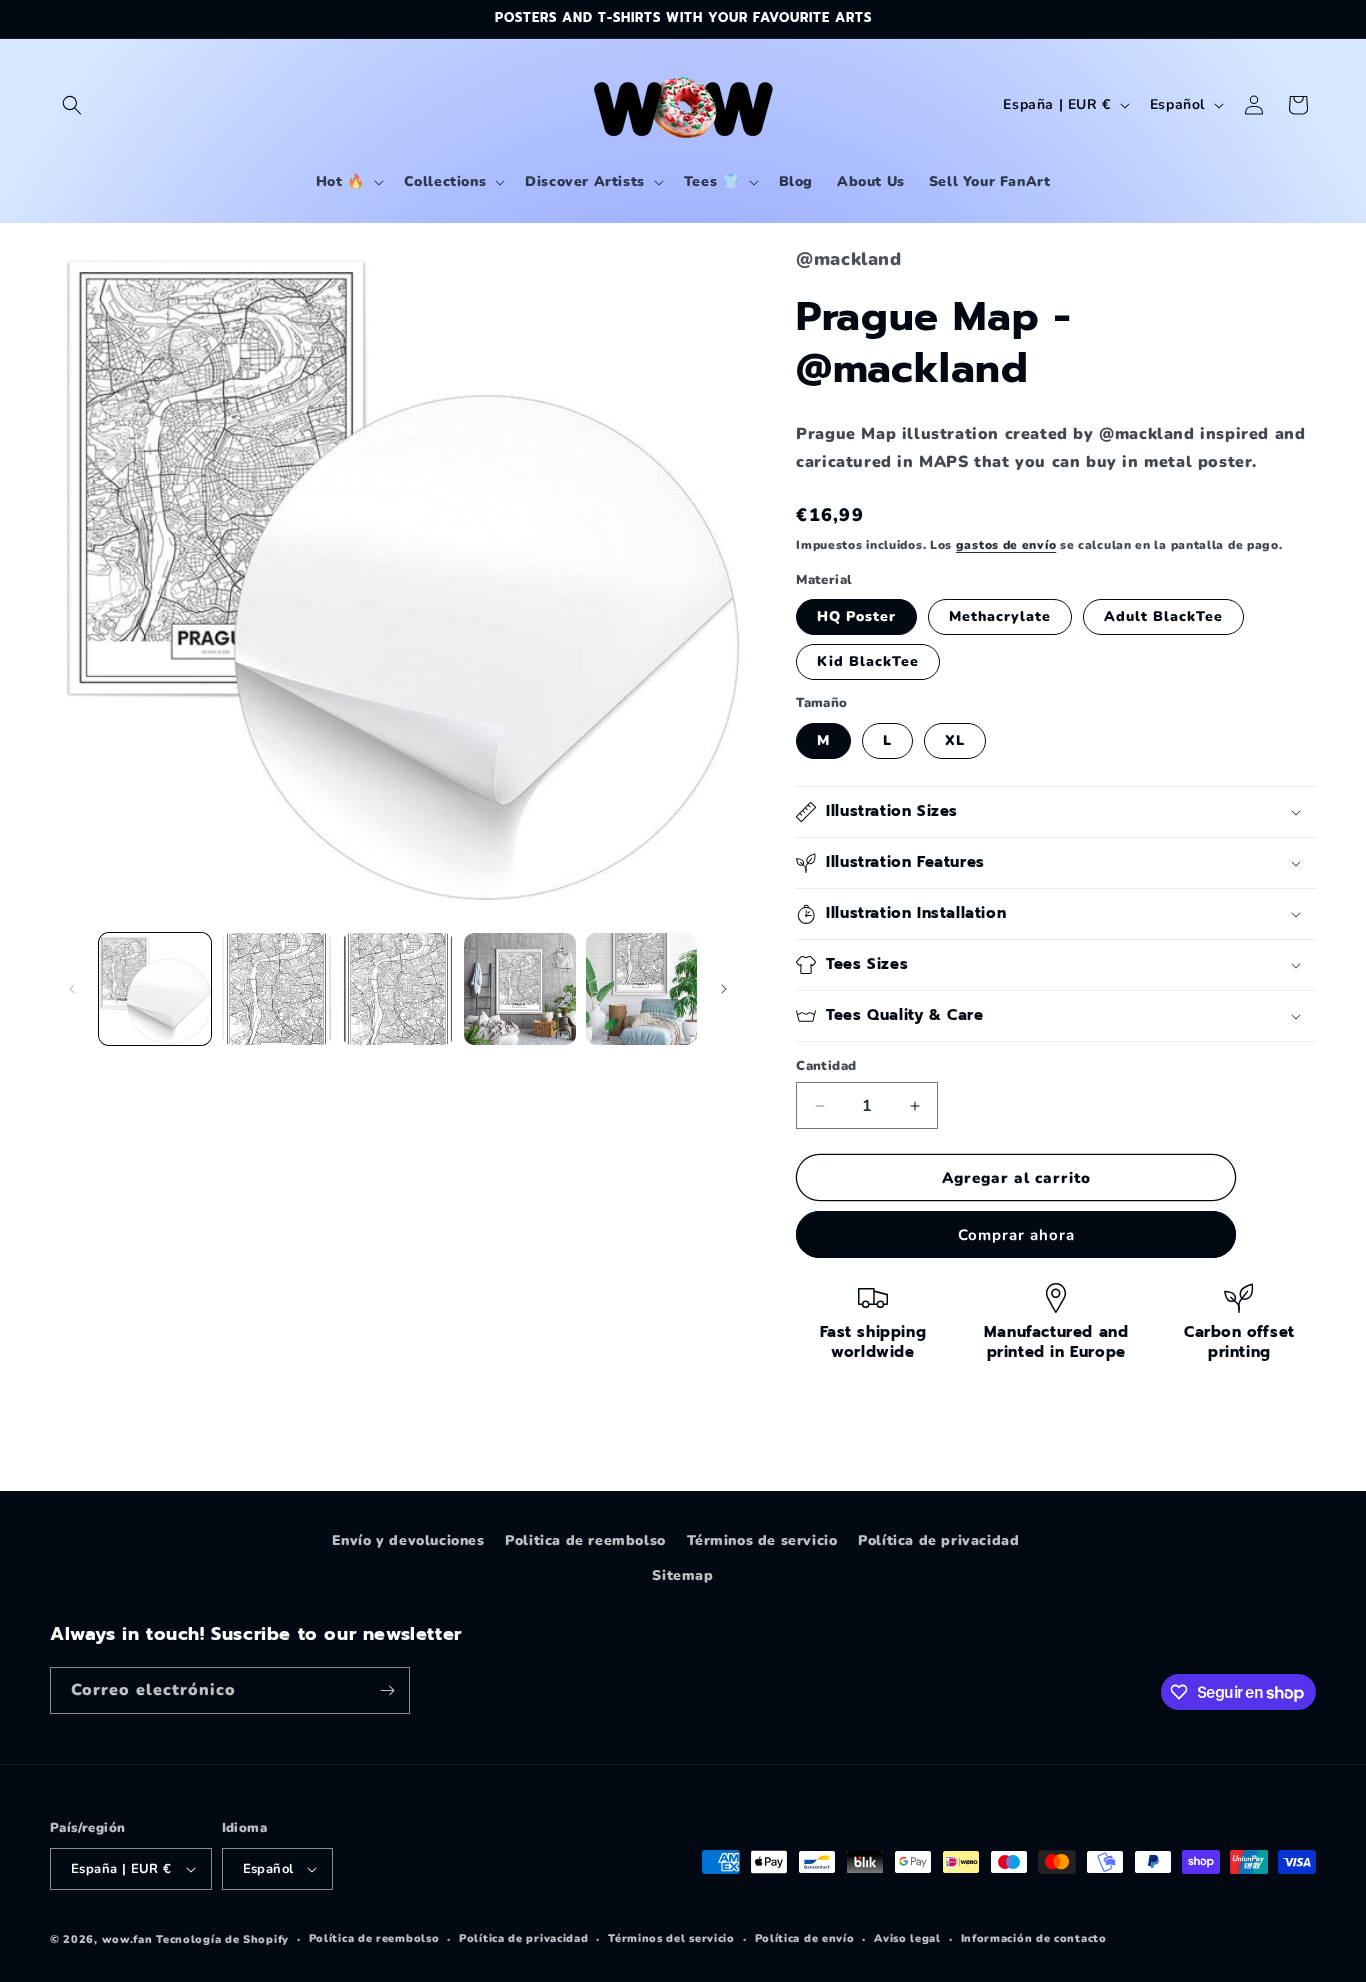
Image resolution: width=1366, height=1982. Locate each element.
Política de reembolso (374, 1938)
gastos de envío (1006, 545)
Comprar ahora (1016, 1235)
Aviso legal (907, 1938)
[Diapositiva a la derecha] (724, 989)
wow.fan (127, 1939)
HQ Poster (856, 616)
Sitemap (682, 1575)
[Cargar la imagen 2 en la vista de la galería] (277, 989)
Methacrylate (1000, 616)
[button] (72, 105)
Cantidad (826, 1066)
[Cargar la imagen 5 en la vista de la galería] (642, 989)
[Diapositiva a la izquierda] (72, 989)
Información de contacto (1034, 1938)
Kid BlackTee (868, 661)
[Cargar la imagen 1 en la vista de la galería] (155, 989)
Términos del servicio (671, 1938)
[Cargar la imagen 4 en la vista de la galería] (520, 989)
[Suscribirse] (387, 1690)
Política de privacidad (938, 1540)
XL (955, 740)
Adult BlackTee (1163, 616)
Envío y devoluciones (408, 1540)
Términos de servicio (762, 1540)
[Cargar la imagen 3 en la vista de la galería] (398, 989)
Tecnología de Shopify (222, 1939)
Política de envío (805, 1938)
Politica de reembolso (585, 1540)
